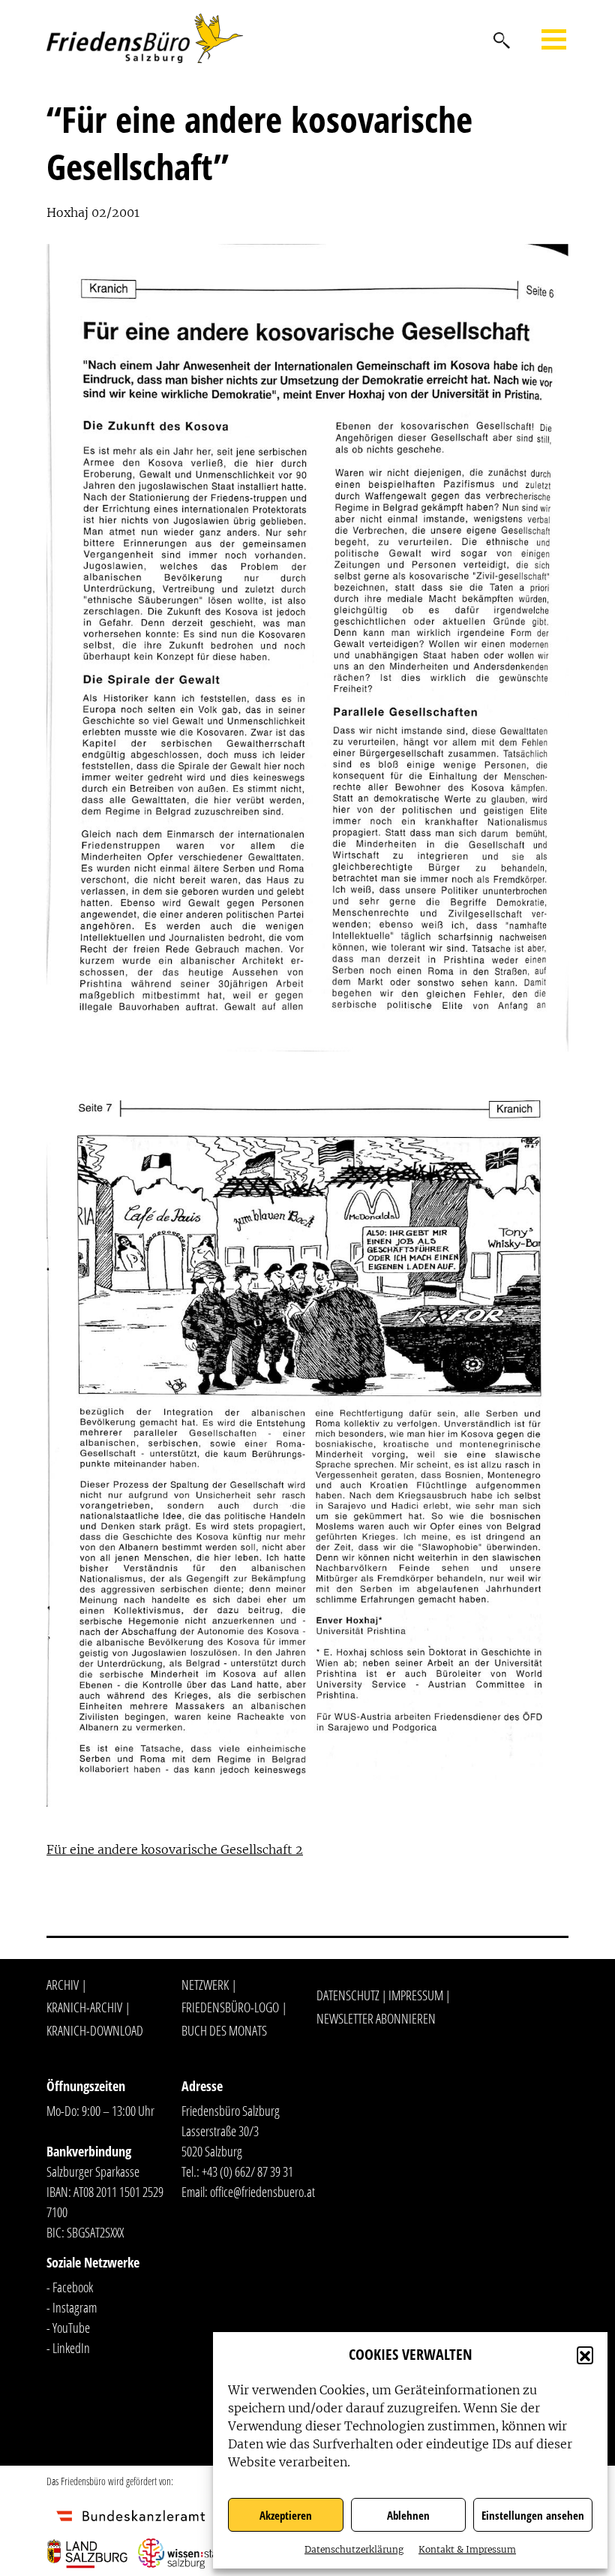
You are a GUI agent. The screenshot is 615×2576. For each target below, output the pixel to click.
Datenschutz (348, 1995)
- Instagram (72, 2307)
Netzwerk (205, 1985)
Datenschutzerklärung (354, 2549)
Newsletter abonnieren (376, 2018)
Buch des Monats (224, 2030)
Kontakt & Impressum (467, 2549)
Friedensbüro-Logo (230, 2007)
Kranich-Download (95, 2030)
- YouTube (68, 2328)
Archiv (63, 1985)
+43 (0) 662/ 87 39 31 (247, 2171)
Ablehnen (408, 2515)
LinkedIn (71, 2348)
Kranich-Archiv (84, 2007)
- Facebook (70, 2287)
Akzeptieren (286, 2515)
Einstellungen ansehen (533, 2515)
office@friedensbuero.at (262, 2192)
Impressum (416, 1995)
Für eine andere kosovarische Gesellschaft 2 (175, 1849)
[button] (585, 2355)
